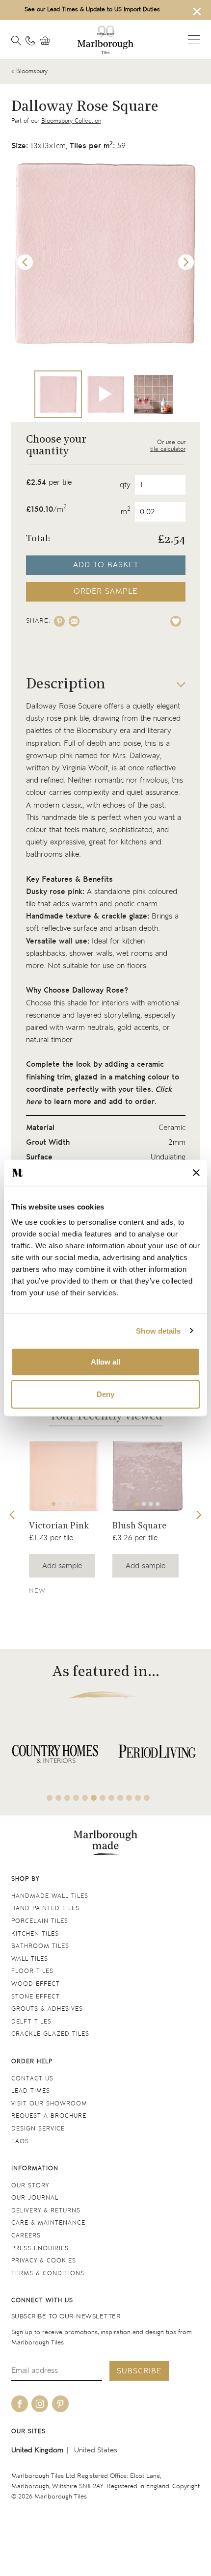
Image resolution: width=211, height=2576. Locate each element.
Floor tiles (32, 1971)
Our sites (28, 2431)
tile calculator (168, 449)
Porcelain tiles (40, 1921)
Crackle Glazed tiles (50, 2034)
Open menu (194, 40)
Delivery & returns (46, 2211)
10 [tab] (129, 1798)
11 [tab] (138, 1798)
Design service (38, 2129)
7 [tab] (103, 1798)
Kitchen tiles (35, 1934)
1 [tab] (53, 1504)
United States (96, 2450)
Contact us (32, 2079)
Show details (158, 1330)
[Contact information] (30, 41)
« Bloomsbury (29, 71)
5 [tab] (85, 1798)
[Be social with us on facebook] (20, 2404)
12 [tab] (147, 1798)
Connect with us (42, 2300)
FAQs (20, 2142)
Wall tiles (30, 1959)
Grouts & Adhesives (47, 2009)
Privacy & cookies (44, 2261)
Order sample (105, 591)
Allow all (105, 1362)
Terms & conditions (48, 2274)
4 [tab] (74, 1504)
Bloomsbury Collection (71, 121)
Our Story (30, 2186)
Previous (25, 262)
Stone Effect (36, 1997)
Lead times (31, 2091)
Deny (105, 1394)
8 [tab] (111, 1798)
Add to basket (106, 565)
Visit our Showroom (49, 2104)
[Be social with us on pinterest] (60, 2404)
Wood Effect (36, 1984)
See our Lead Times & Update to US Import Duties (92, 10)
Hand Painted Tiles (45, 1908)
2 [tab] (60, 1504)
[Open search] (16, 41)
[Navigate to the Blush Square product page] (147, 1476)
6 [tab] (94, 1798)
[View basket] (48, 41)
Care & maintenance (48, 2223)
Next (186, 262)
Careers (26, 2236)
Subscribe (139, 2371)
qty (125, 485)
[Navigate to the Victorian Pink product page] (64, 1476)
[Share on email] (74, 621)
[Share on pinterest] (59, 621)
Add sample (62, 1566)
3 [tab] (67, 1504)
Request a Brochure (49, 2116)
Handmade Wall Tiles (50, 1896)
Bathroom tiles (40, 1946)
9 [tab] (120, 1798)
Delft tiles (31, 2022)
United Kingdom (37, 2450)
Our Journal (35, 2198)
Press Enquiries (40, 2248)
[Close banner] (196, 1173)
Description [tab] (66, 685)
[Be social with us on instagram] (40, 2404)
